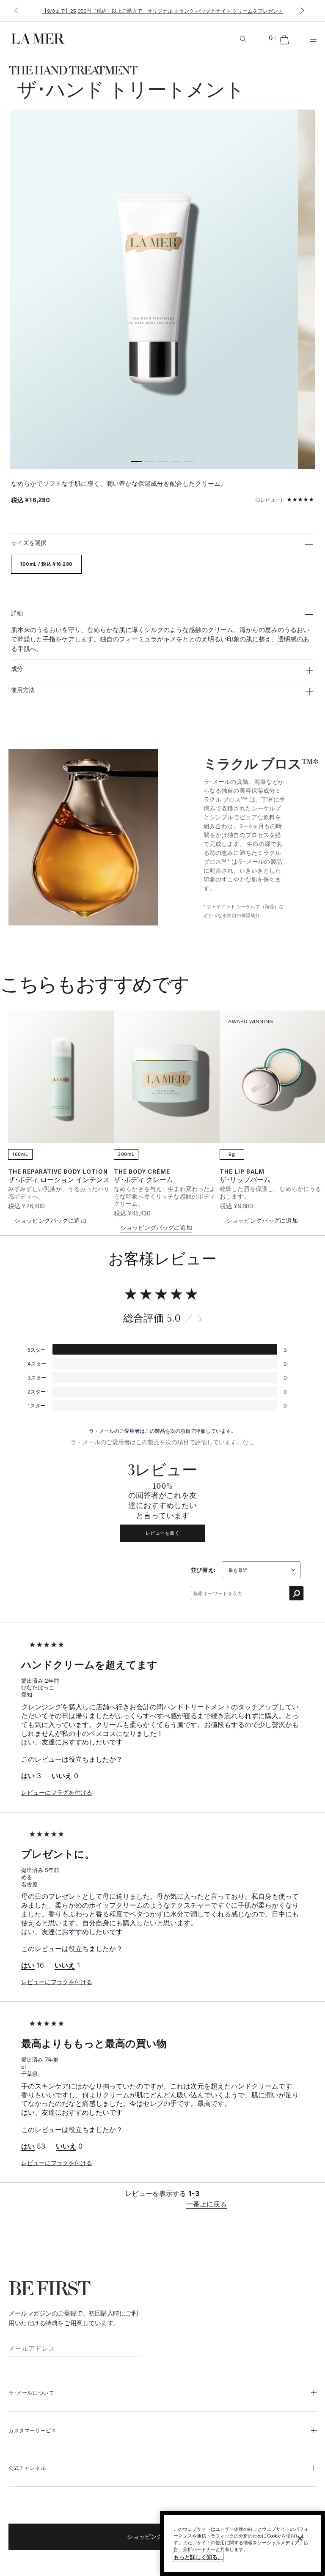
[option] (154, 289)
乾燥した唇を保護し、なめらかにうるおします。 (270, 1192)
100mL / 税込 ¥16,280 (46, 564)
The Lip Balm (242, 1171)
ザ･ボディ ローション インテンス (59, 1180)
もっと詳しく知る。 (198, 2557)
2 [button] (150, 463)
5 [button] (189, 463)
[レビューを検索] (296, 1593)
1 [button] (136, 463)
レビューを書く (163, 1533)
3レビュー (269, 500)
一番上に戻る (207, 2204)
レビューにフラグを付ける (57, 1792)
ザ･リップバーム (245, 1180)
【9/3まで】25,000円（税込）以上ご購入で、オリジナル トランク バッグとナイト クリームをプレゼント (162, 11)
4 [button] (176, 463)
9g (232, 1154)
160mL (20, 1154)
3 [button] (163, 463)
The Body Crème (142, 1171)
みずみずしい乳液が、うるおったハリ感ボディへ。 (59, 1192)
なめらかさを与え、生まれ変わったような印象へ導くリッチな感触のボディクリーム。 (165, 1196)
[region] (242, 2543)
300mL (126, 1154)
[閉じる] (300, 2538)
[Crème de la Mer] (60, 38)
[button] (16, 11)
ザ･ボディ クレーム (143, 1180)
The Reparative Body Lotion (58, 1171)
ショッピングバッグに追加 (50, 1220)
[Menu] (313, 39)
